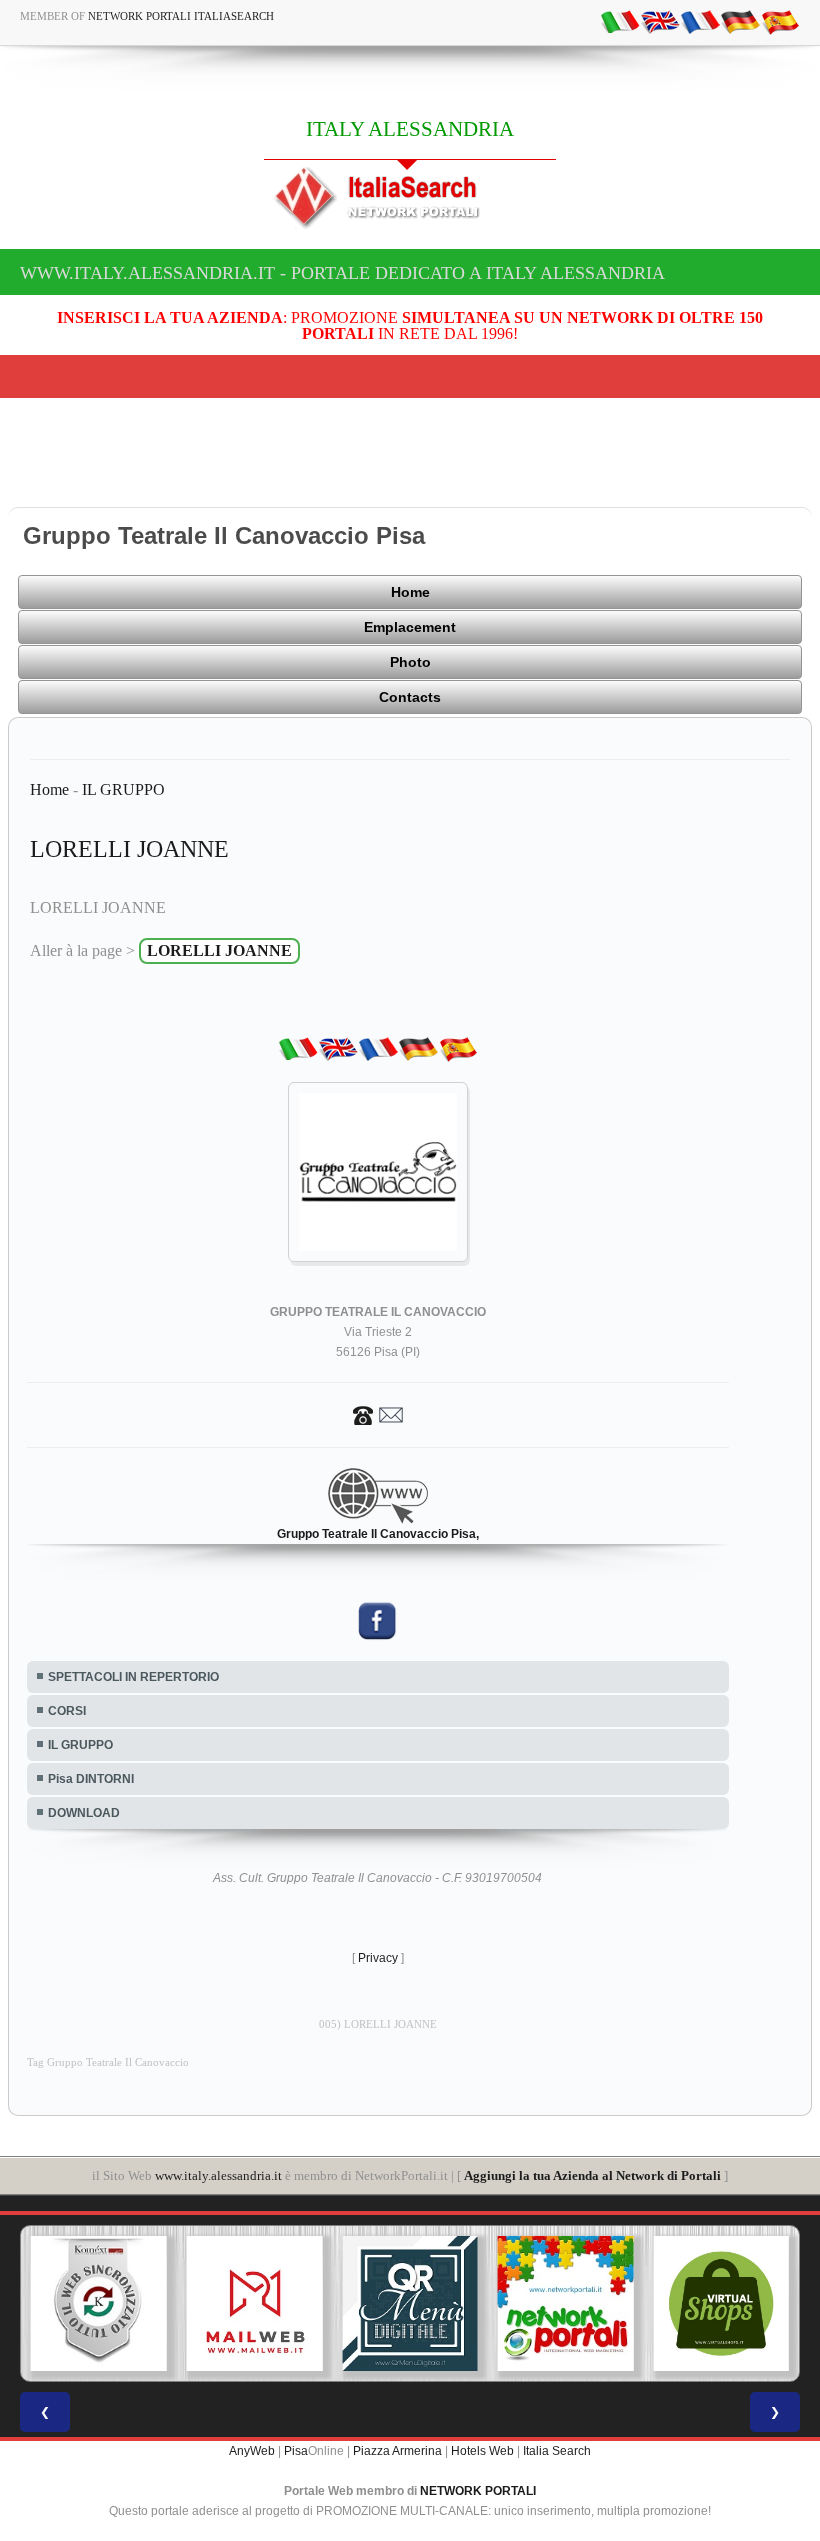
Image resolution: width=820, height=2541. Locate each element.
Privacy (378, 1958)
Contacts (410, 697)
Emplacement (410, 627)
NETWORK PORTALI (478, 2491)
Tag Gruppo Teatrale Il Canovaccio (108, 2062)
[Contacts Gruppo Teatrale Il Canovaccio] (378, 1414)
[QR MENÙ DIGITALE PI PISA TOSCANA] (410, 2304)
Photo (410, 662)
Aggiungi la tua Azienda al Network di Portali (592, 2175)
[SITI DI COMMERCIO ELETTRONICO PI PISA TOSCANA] (721, 2304)
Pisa (296, 2451)
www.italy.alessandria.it (218, 2175)
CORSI (67, 1711)
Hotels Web (482, 2451)
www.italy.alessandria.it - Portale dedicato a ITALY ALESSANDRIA (342, 273)
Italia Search (557, 2451)
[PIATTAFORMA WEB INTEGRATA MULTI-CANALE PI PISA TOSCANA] (99, 2304)
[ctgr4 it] (620, 21)
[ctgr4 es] (780, 21)
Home (410, 592)
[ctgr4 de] (740, 21)
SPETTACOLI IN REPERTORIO (133, 1677)
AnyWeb (252, 2451)
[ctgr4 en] (660, 21)
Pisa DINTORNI (91, 1779)
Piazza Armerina (397, 2451)
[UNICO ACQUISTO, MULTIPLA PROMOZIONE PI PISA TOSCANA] (566, 2304)
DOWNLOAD (84, 1813)
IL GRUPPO (123, 789)
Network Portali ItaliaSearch (181, 16)
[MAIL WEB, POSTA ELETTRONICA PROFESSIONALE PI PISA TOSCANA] (255, 2304)
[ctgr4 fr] (700, 21)
